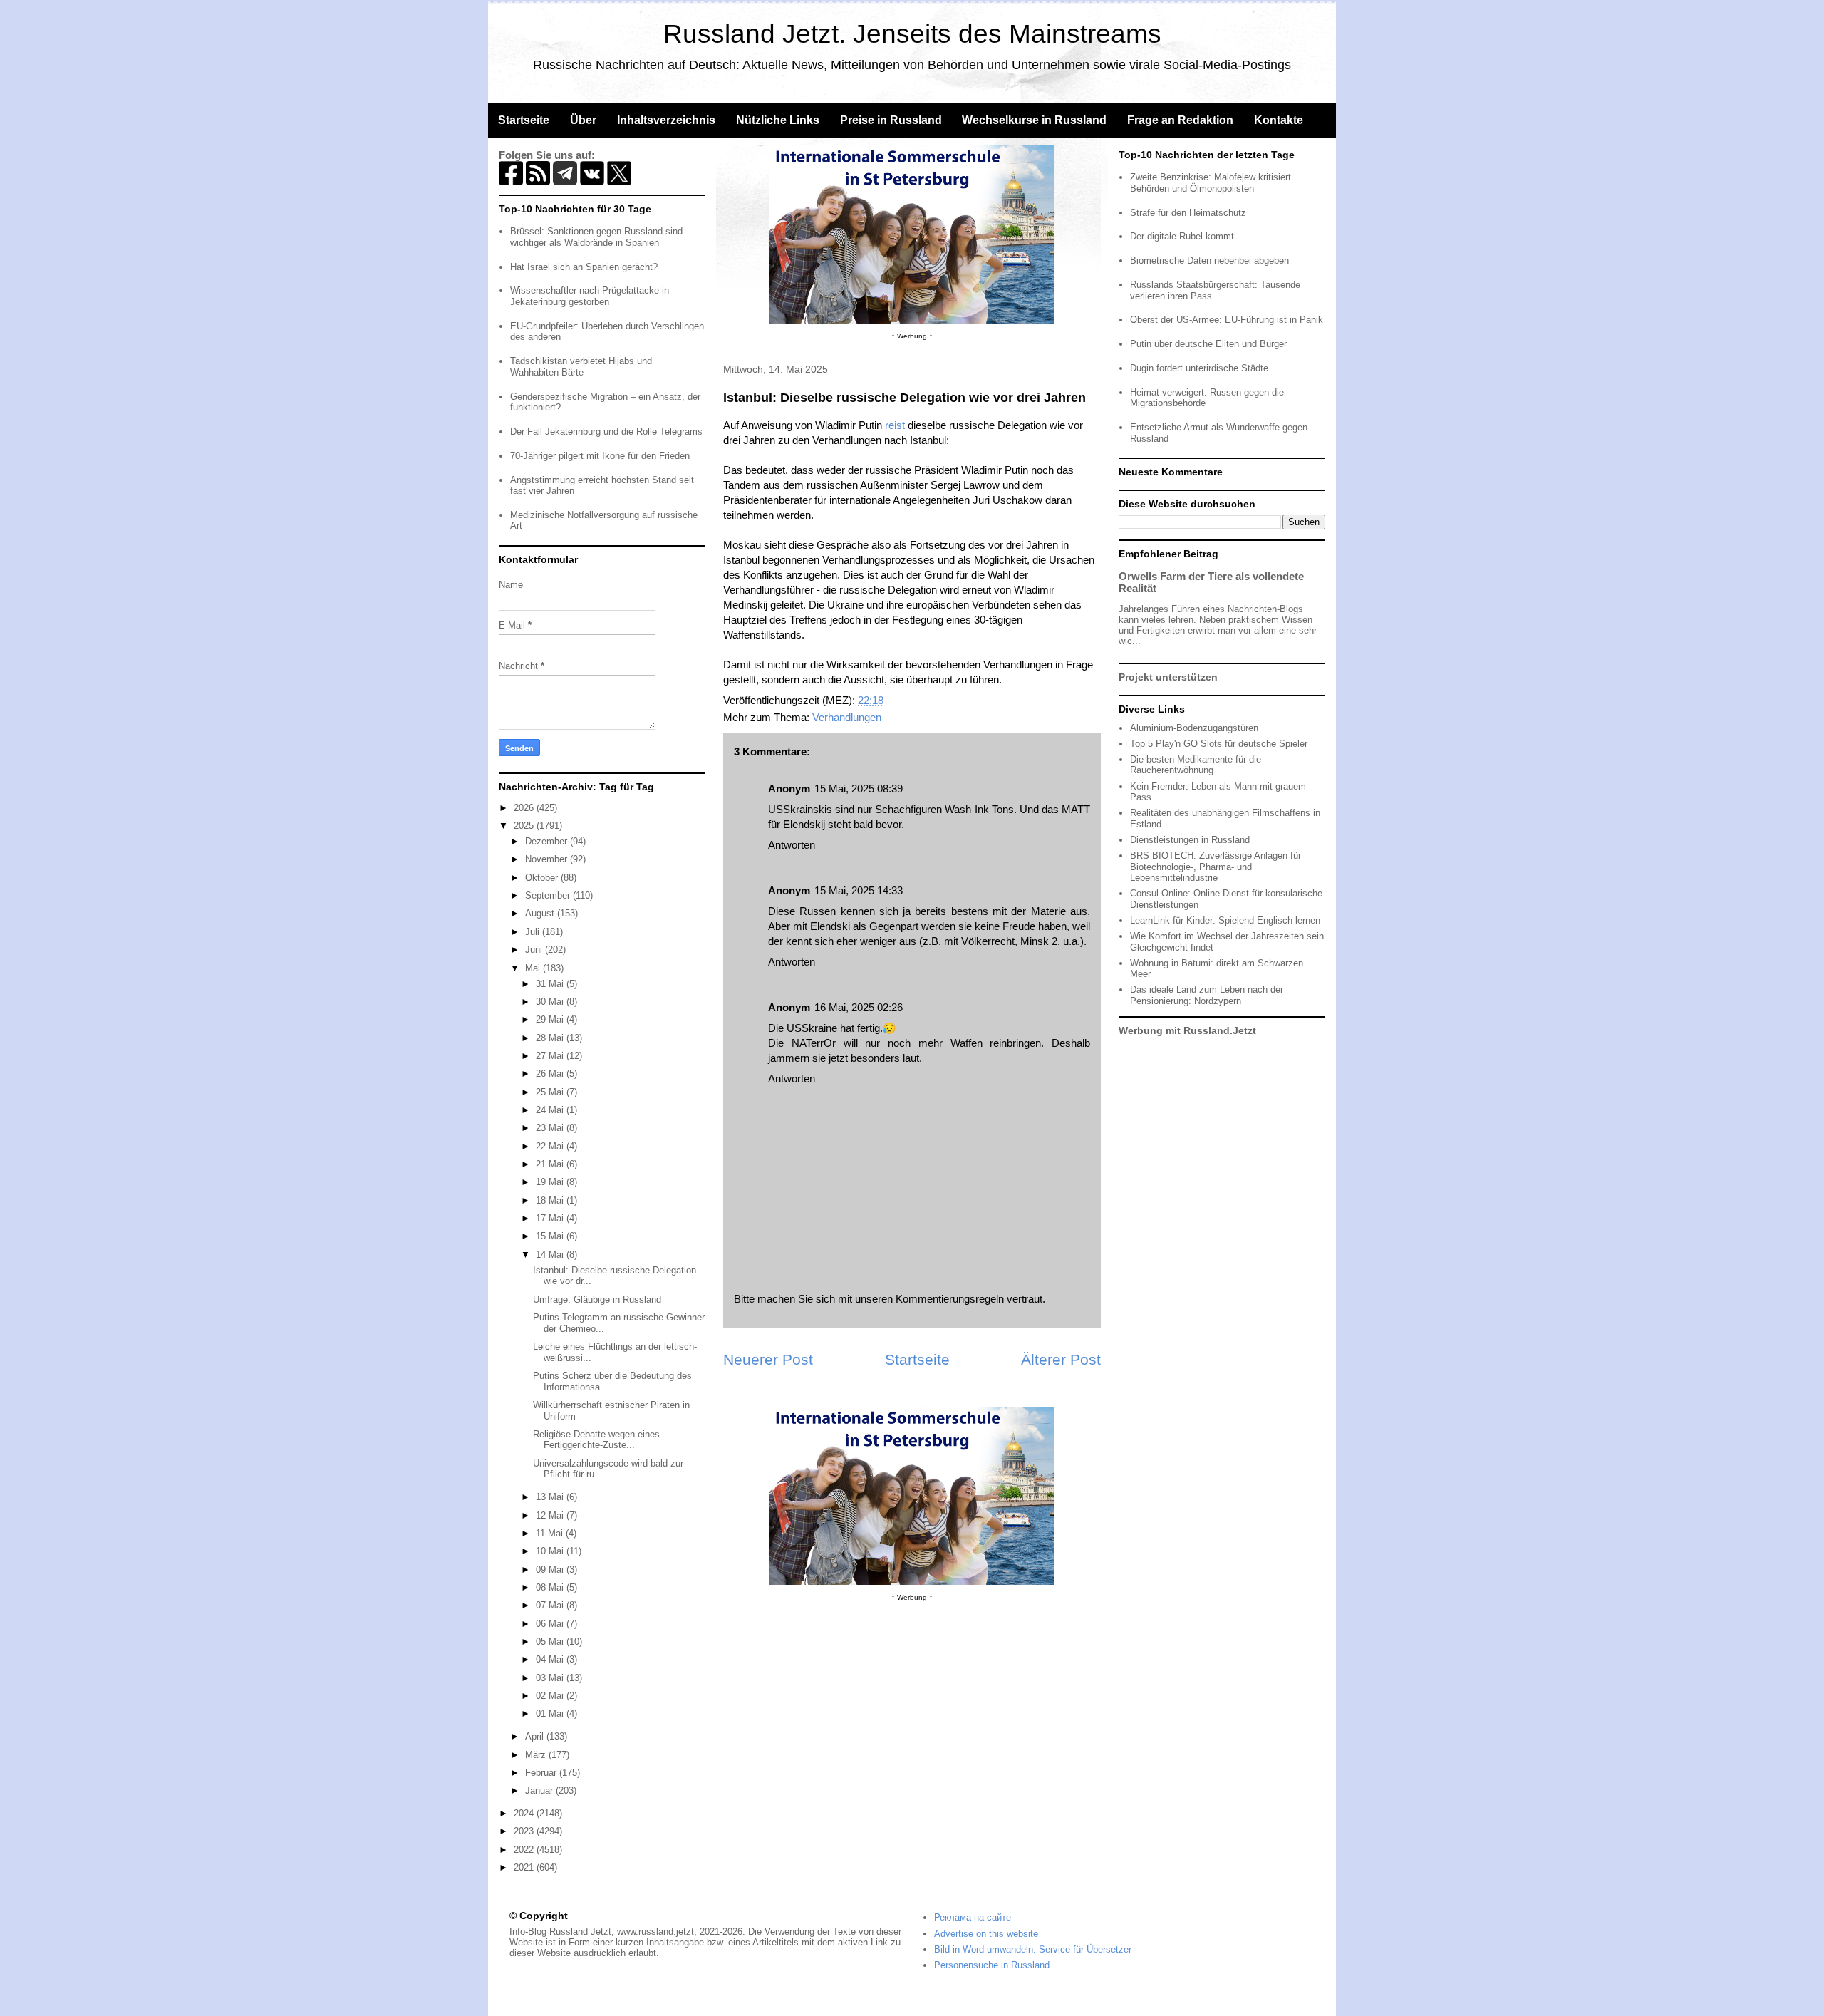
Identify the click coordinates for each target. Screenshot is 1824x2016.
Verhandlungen (847, 717)
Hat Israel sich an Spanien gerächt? (584, 267)
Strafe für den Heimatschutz (1188, 213)
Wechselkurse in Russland (1034, 120)
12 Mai (551, 1515)
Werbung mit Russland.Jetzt (1187, 1030)
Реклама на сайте (973, 1917)
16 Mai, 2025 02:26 (859, 1007)
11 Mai (551, 1533)
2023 (525, 1831)
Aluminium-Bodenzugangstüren (1194, 728)
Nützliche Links (778, 120)
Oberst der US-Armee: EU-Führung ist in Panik (1227, 320)
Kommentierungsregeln (950, 1299)
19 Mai (551, 1182)
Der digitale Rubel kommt (1182, 236)
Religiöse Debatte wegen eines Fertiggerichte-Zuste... (596, 1440)
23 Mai (551, 1128)
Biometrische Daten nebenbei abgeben (1209, 260)
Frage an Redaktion (1180, 120)
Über (583, 120)
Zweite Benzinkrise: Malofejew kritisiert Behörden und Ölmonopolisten (1211, 183)
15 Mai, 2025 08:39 (859, 789)
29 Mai (551, 1019)
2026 (525, 808)
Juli (534, 932)
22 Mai (551, 1146)
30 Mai (551, 1002)
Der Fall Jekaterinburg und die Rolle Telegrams (606, 431)
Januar (540, 1790)
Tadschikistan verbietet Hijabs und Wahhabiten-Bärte (581, 367)
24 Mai (551, 1110)
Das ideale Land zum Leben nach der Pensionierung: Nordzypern (1207, 995)
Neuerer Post (768, 1359)
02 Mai (551, 1696)
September (549, 895)
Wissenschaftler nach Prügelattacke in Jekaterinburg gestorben (590, 296)
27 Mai (551, 1056)
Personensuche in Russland (992, 1965)
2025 (525, 826)
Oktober (543, 878)
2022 (525, 1850)
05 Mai (551, 1642)
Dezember (548, 841)
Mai (534, 968)
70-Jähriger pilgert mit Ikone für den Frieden (600, 456)
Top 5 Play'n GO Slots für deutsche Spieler (1219, 744)
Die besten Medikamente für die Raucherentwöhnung (1196, 765)
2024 (525, 1813)
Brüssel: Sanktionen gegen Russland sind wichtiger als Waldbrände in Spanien (596, 237)
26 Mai (551, 1074)
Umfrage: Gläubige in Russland (597, 1299)
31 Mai (551, 984)
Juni (535, 950)
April (536, 1736)
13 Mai (551, 1497)
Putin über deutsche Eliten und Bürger (1208, 344)
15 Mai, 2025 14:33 (859, 890)
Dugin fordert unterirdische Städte (1199, 368)
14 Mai (551, 1255)
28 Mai (551, 1038)
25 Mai (551, 1092)
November (548, 859)
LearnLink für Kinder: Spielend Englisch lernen (1225, 920)
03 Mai (551, 1678)
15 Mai (551, 1236)
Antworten (792, 845)
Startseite (524, 120)
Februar (542, 1773)
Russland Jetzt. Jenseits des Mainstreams (912, 34)
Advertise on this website (986, 1934)
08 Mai (551, 1587)
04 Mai (551, 1659)
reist (895, 425)
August (541, 913)
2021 (525, 1867)
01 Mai (551, 1713)
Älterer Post (1061, 1359)
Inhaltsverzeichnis (666, 120)
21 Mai (551, 1164)
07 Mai (551, 1605)
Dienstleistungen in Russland (1190, 840)
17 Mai (551, 1218)
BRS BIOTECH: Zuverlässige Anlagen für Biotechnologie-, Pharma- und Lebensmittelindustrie (1216, 867)
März (537, 1755)
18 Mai (551, 1200)
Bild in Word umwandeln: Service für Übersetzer (1033, 1949)
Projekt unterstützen (1168, 677)
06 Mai (551, 1624)
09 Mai (551, 1570)
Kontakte (1279, 120)
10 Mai (551, 1551)
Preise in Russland (891, 120)
